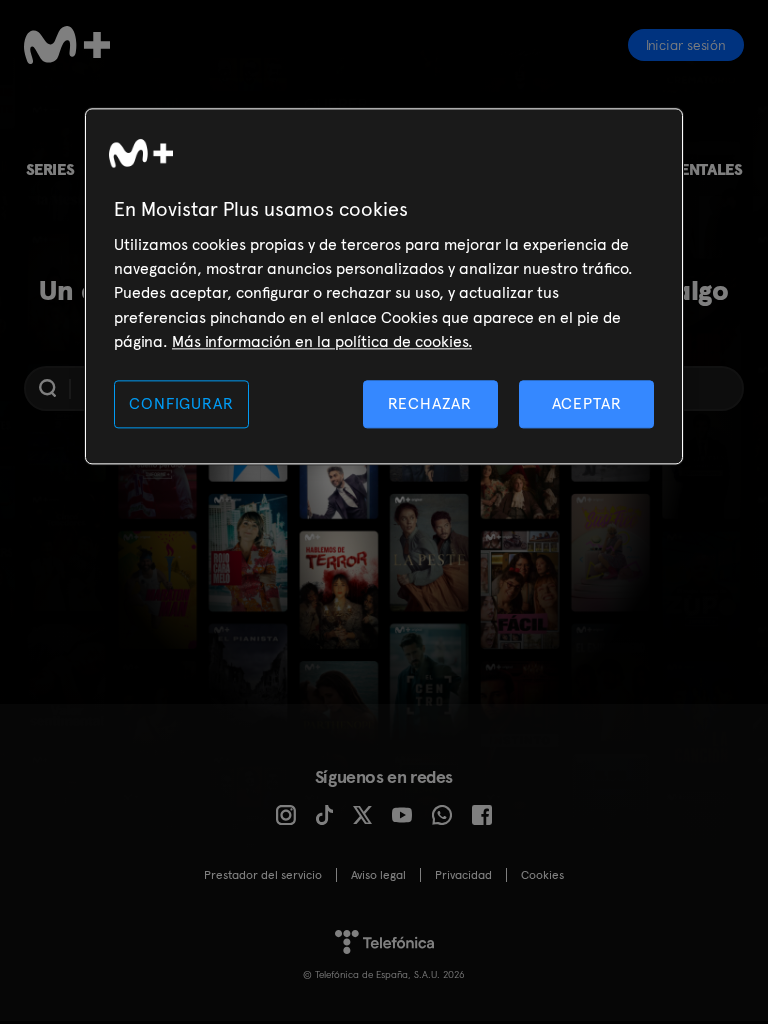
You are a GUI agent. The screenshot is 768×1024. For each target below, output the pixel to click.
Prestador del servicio (263, 875)
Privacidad (463, 875)
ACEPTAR (587, 403)
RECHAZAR (430, 403)
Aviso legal (378, 875)
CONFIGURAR (181, 403)
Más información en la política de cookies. (322, 342)
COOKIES (542, 875)
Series (50, 169)
